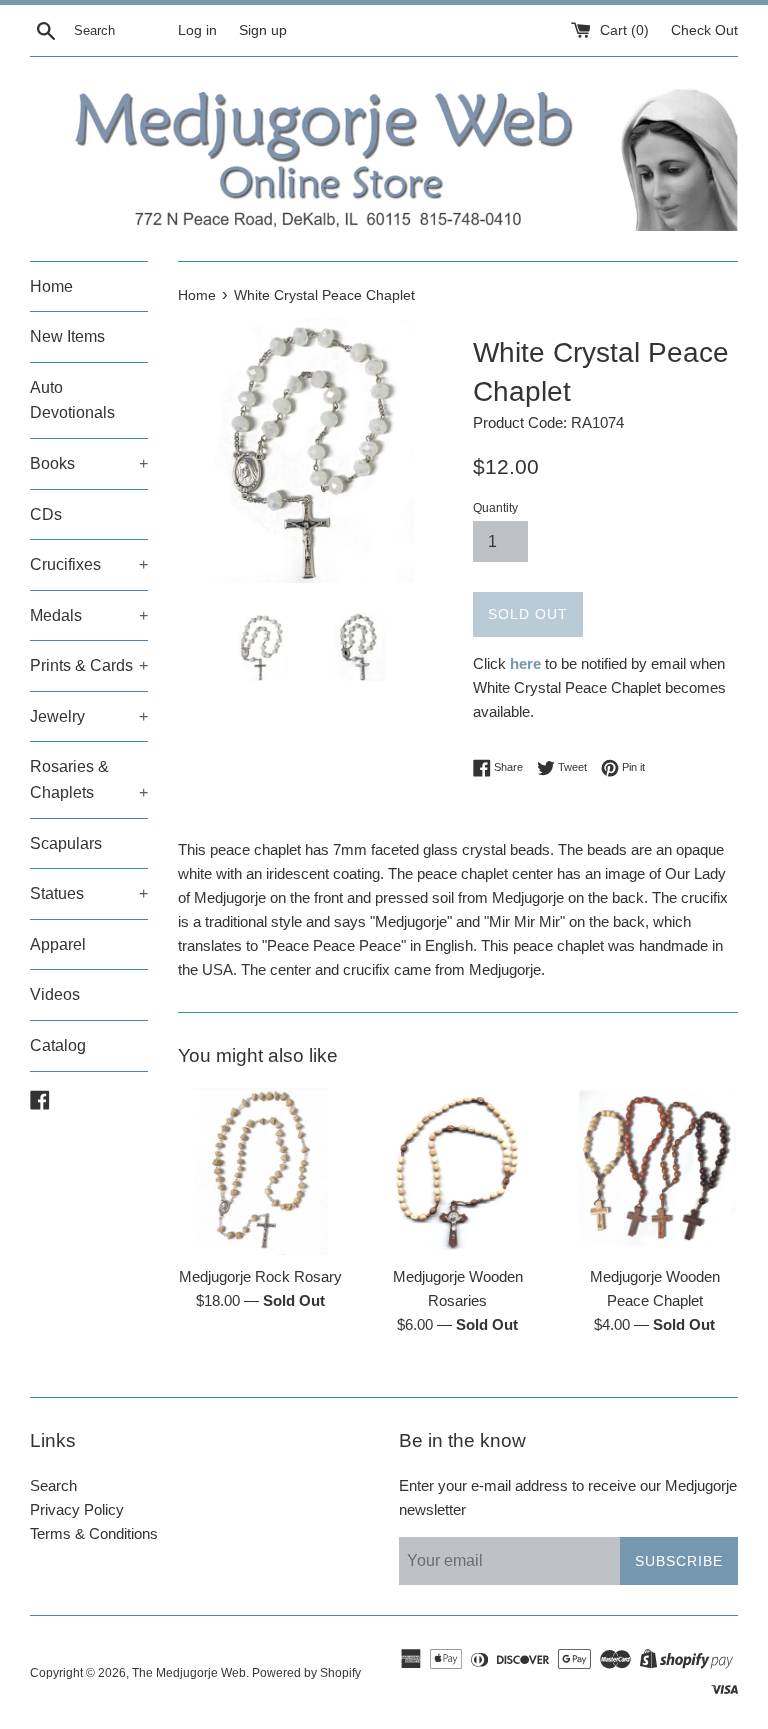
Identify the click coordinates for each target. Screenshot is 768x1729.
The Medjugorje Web (189, 1673)
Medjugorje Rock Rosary (260, 1276)
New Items (67, 336)
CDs (46, 514)
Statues (89, 893)
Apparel (58, 944)
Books (89, 463)
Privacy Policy (77, 1509)
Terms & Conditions (94, 1533)
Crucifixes (89, 564)
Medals (89, 615)
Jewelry (89, 716)
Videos (55, 994)
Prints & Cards (89, 665)
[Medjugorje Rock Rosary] (261, 1171)
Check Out (704, 30)
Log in (197, 30)
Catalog (58, 1045)
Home (51, 286)
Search (53, 1485)
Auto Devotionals (72, 400)
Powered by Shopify (306, 1673)
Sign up (263, 30)
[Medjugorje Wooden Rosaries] (457, 1171)
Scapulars (66, 843)
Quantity (495, 508)
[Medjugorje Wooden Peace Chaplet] (654, 1171)
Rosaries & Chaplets (89, 779)
